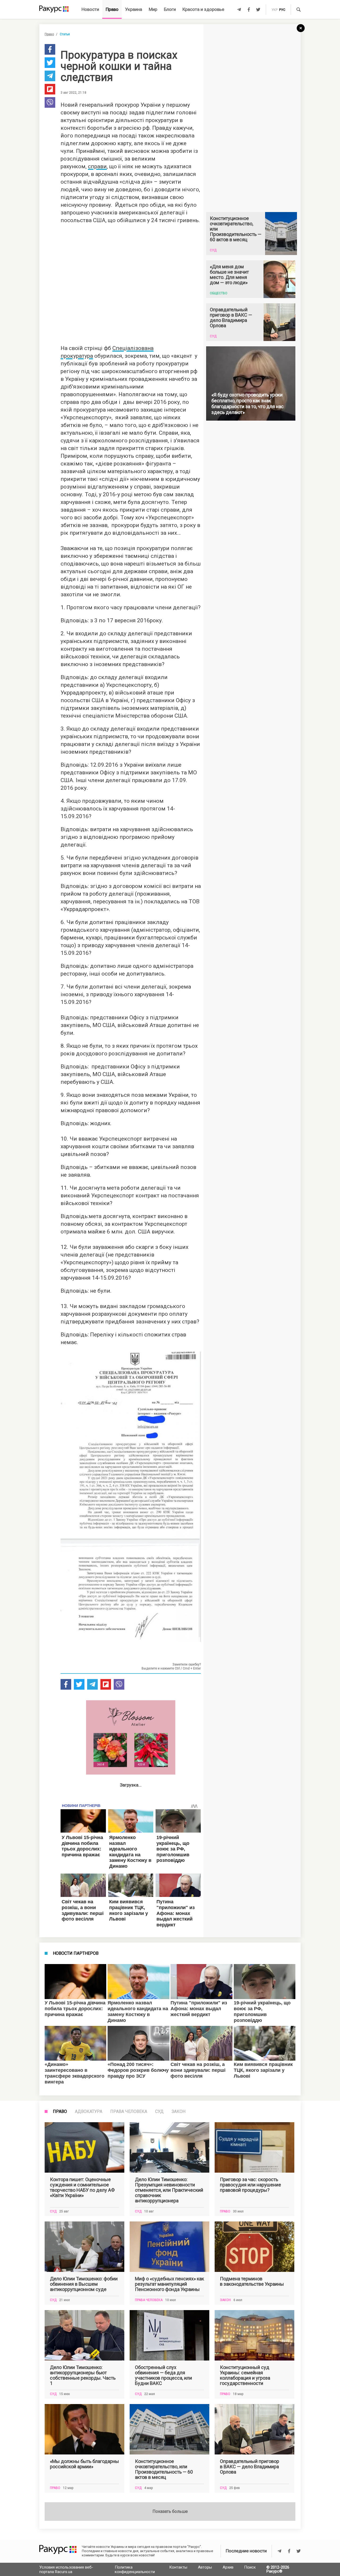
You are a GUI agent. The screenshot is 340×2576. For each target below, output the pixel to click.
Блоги (170, 9)
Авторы (205, 2567)
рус (282, 10)
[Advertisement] (138, 283)
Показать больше (170, 2511)
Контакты (178, 2567)
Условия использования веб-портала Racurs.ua (66, 2569)
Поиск (250, 2567)
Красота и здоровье (203, 9)
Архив (228, 2567)
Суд (159, 2112)
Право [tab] (60, 2112)
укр (275, 10)
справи (97, 166)
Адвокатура (89, 2112)
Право (112, 9)
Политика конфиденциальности (135, 2569)
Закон (178, 2112)
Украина (134, 9)
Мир (153, 9)
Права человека (129, 2112)
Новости (90, 9)
